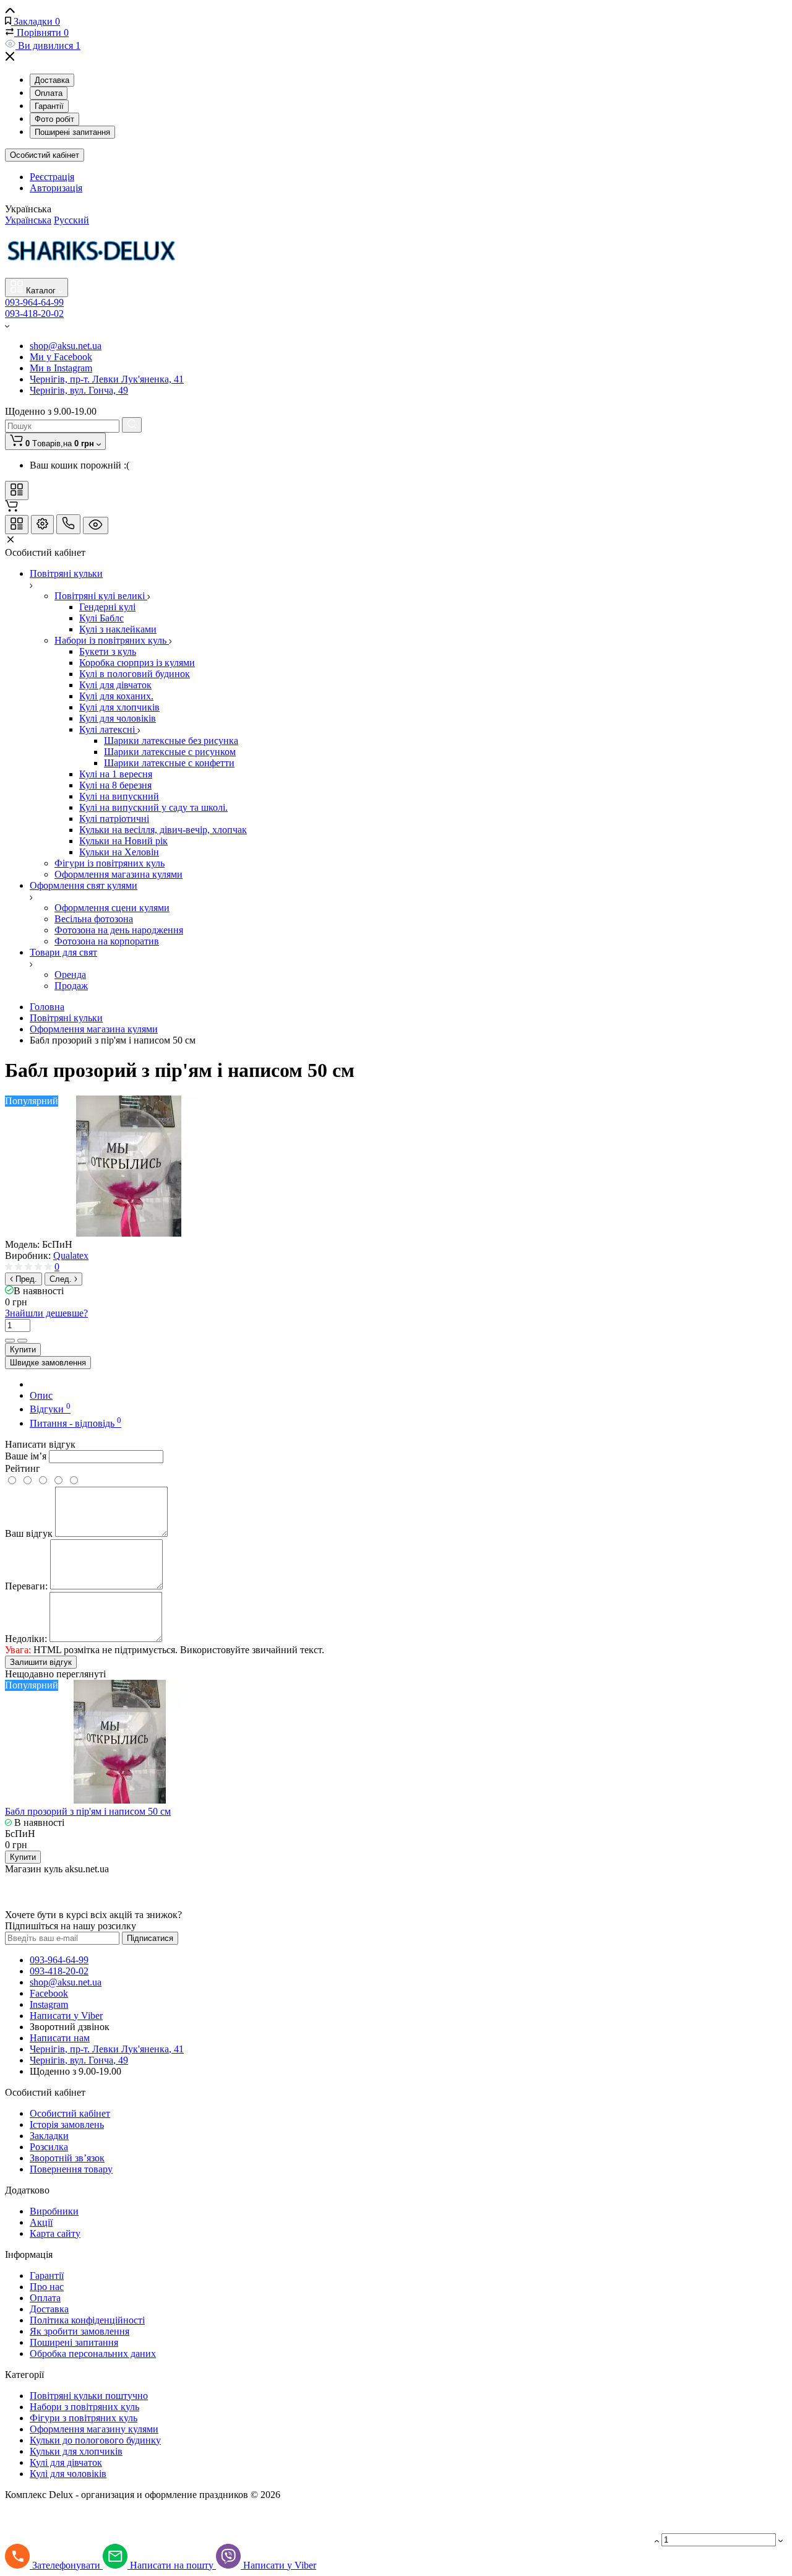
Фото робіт (54, 119)
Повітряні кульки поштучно (89, 2396)
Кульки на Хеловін (119, 852)
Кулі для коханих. (116, 696)
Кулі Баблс (101, 618)
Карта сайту (55, 2233)
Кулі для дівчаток (115, 685)
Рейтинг (23, 1468)
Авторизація (56, 188)
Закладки (49, 2136)
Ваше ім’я (26, 1456)
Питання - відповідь (75, 1423)
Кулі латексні (108, 729)
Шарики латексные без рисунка (171, 741)
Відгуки (50, 1409)
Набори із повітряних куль (112, 640)
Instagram (49, 2004)
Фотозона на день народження (119, 930)
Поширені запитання (72, 132)
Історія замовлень (67, 2124)
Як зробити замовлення (80, 2331)
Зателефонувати (67, 2565)
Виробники (54, 2211)
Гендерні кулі (107, 607)
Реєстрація (52, 177)
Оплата (49, 93)
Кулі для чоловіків (118, 718)
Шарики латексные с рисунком (170, 752)
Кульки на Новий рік (123, 841)
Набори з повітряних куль (84, 2407)
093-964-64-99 (34, 302)
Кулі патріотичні (114, 819)
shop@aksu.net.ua (66, 346)
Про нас (47, 2287)
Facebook (49, 1993)
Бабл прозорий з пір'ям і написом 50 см (88, 1811)
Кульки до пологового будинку (95, 2440)
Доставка (52, 80)
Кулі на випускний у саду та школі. (153, 807)
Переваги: (26, 1586)
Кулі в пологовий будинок (135, 674)
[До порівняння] (10, 1341)
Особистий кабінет (45, 155)
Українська (28, 220)
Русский (71, 220)
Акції (41, 2222)
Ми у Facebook (61, 357)
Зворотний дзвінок (70, 2027)
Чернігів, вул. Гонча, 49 (79, 390)
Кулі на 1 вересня (116, 774)
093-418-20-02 (34, 313)
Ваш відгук (29, 1533)
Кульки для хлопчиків (76, 2451)
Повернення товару (71, 2169)
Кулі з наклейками (118, 629)
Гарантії (49, 106)
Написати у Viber (66, 2016)
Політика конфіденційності (87, 2320)
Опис (41, 1395)
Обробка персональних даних (93, 2353)
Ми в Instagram (61, 368)
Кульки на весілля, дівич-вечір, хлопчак (163, 830)
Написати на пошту (173, 2565)
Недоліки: (26, 1639)
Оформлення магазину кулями (94, 2429)
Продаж (71, 986)
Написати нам (60, 2038)
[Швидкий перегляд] (372, 288)
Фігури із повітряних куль (110, 863)
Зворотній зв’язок (67, 2158)
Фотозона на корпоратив (107, 941)
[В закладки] (22, 1341)
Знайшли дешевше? (46, 1313)
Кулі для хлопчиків (119, 707)
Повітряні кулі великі (101, 596)
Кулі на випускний (119, 796)
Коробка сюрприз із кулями (137, 663)
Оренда (70, 975)
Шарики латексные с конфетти (169, 763)
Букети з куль (108, 651)
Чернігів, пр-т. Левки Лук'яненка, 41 (107, 379)
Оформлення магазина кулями (118, 874)
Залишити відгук (41, 1662)
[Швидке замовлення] (388, 288)
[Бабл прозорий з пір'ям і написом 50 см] (129, 1233)
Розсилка (49, 2147)
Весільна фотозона (94, 919)
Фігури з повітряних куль (84, 2418)
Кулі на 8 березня (115, 785)
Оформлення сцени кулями (112, 908)
